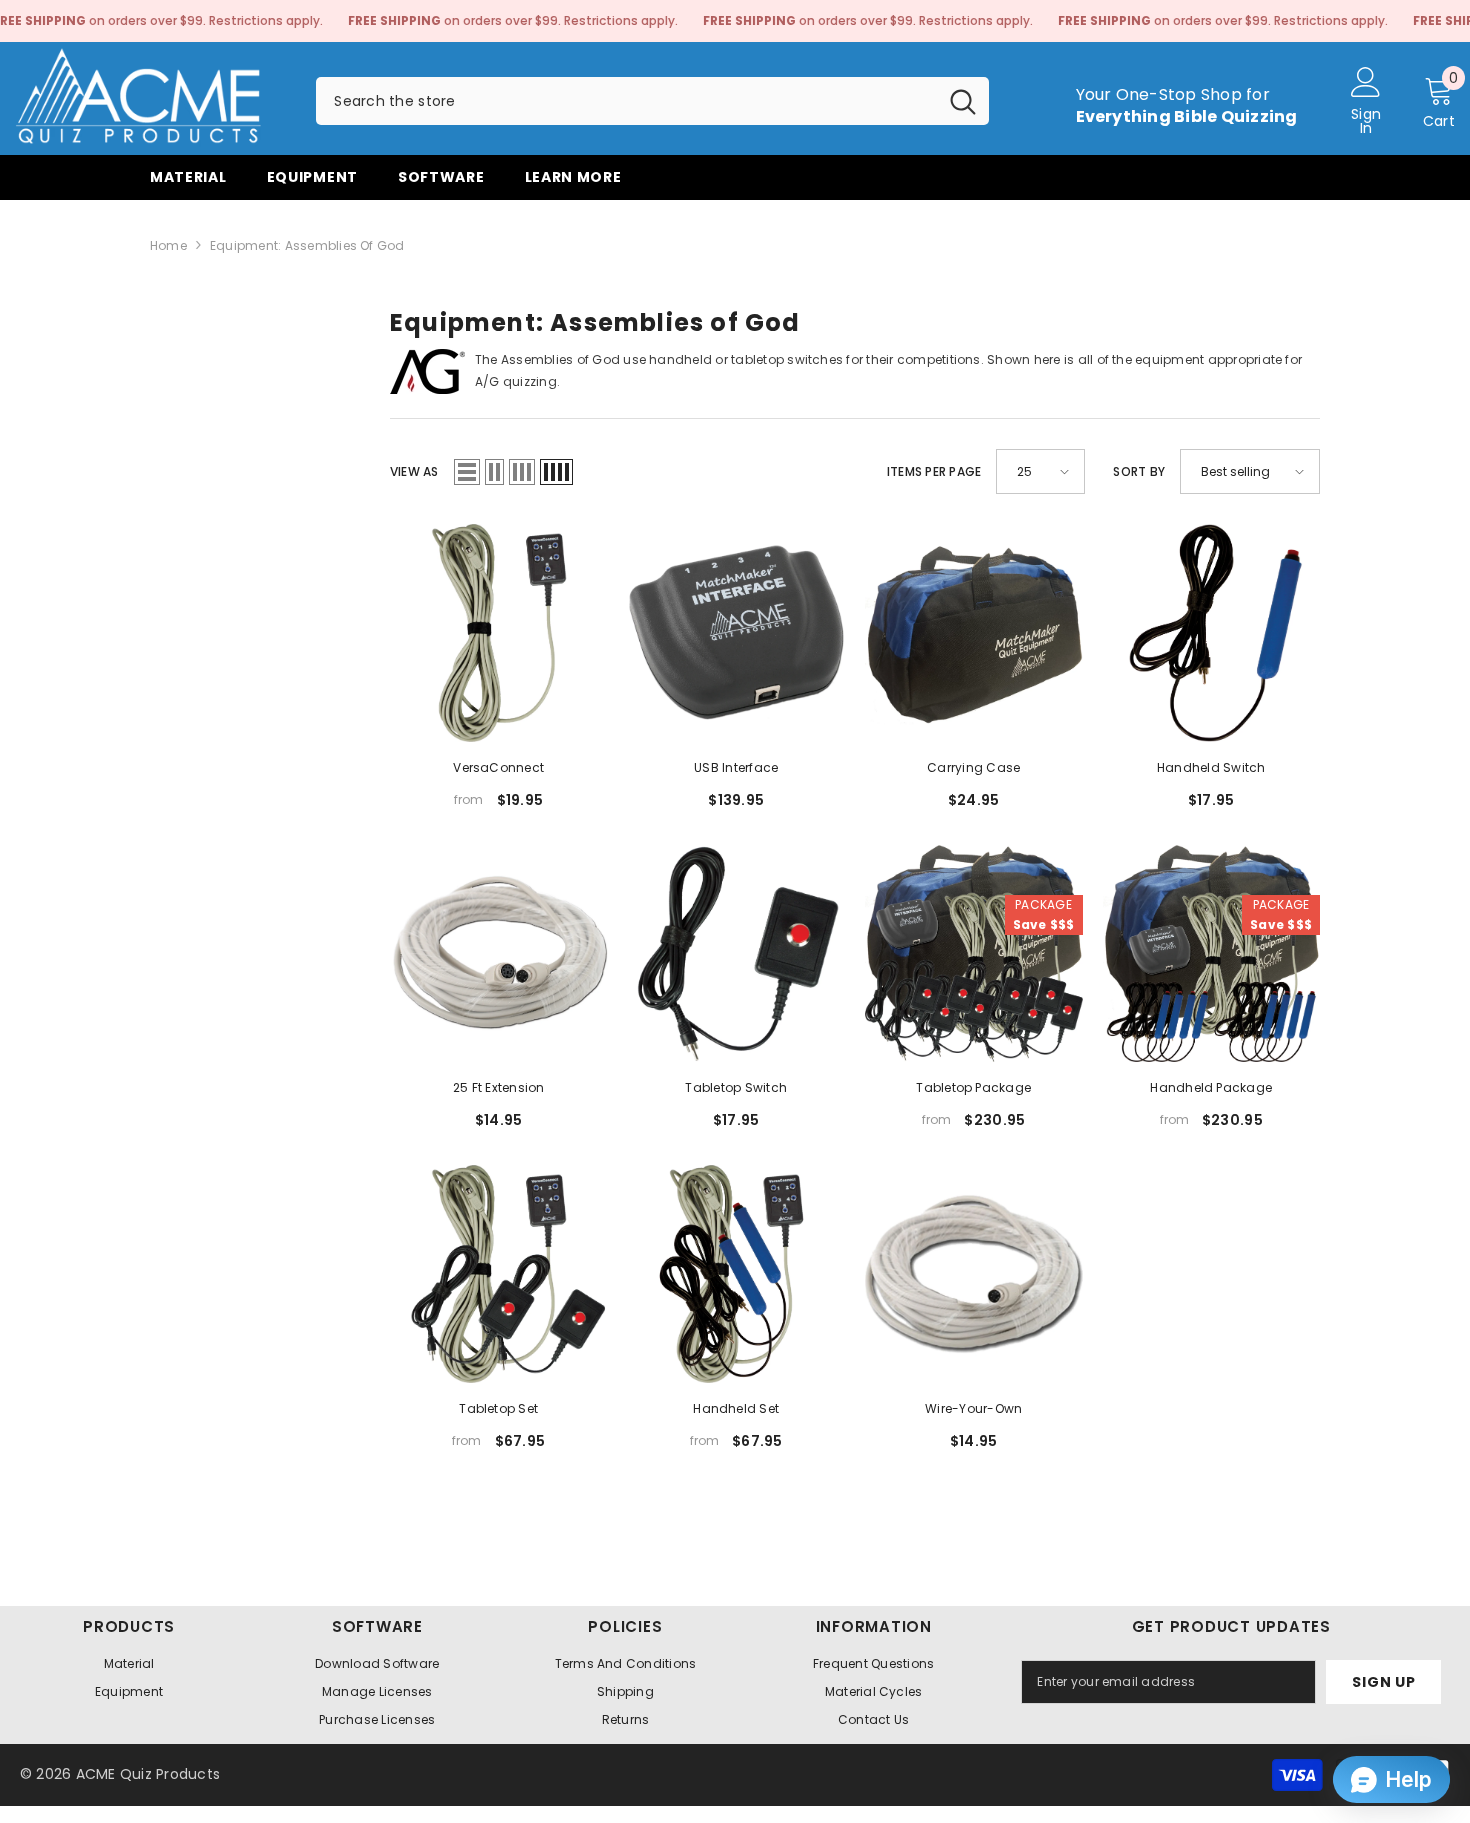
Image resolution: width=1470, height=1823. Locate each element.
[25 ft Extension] (499, 954)
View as (414, 471)
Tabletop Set (498, 1408)
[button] (467, 472)
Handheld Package (1211, 1087)
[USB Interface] (737, 633)
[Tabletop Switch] (737, 954)
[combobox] (626, 101)
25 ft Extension (499, 1087)
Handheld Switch (1211, 767)
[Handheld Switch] (1212, 633)
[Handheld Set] (737, 1274)
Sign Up (1383, 1682)
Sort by (1139, 471)
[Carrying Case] (974, 633)
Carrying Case (973, 767)
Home (168, 245)
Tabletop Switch (736, 1087)
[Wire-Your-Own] (974, 1274)
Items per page (934, 471)
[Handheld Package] (1212, 954)
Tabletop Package (973, 1087)
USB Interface (736, 767)
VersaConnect (498, 767)
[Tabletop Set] (499, 1274)
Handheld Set (736, 1408)
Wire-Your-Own (973, 1408)
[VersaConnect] (499, 633)
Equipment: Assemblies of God (307, 245)
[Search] (652, 101)
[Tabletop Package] (974, 954)
